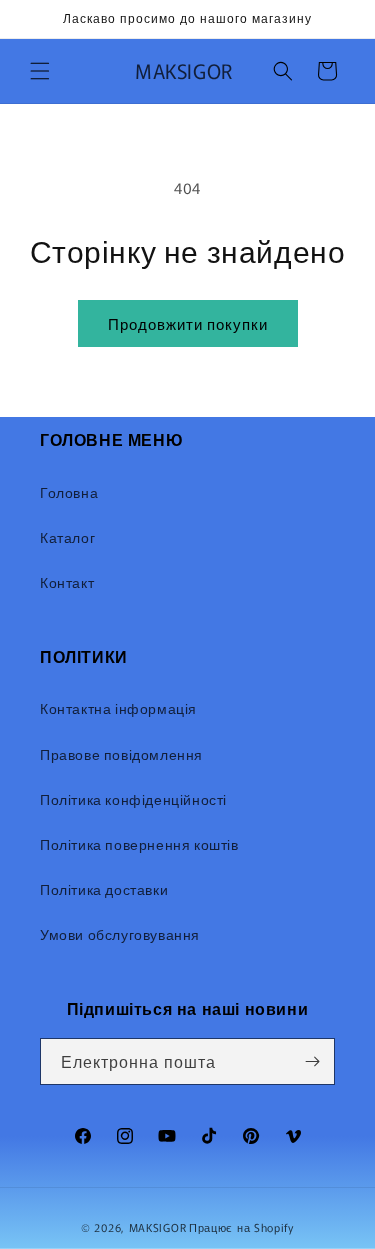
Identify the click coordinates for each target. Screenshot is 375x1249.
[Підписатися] (312, 1061)
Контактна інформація (118, 708)
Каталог (67, 537)
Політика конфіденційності (133, 799)
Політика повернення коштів (139, 844)
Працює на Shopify (241, 1227)
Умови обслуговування (120, 934)
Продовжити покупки (188, 323)
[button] (40, 71)
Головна (69, 492)
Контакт (67, 582)
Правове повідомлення (121, 754)
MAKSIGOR (158, 1227)
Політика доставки (104, 889)
